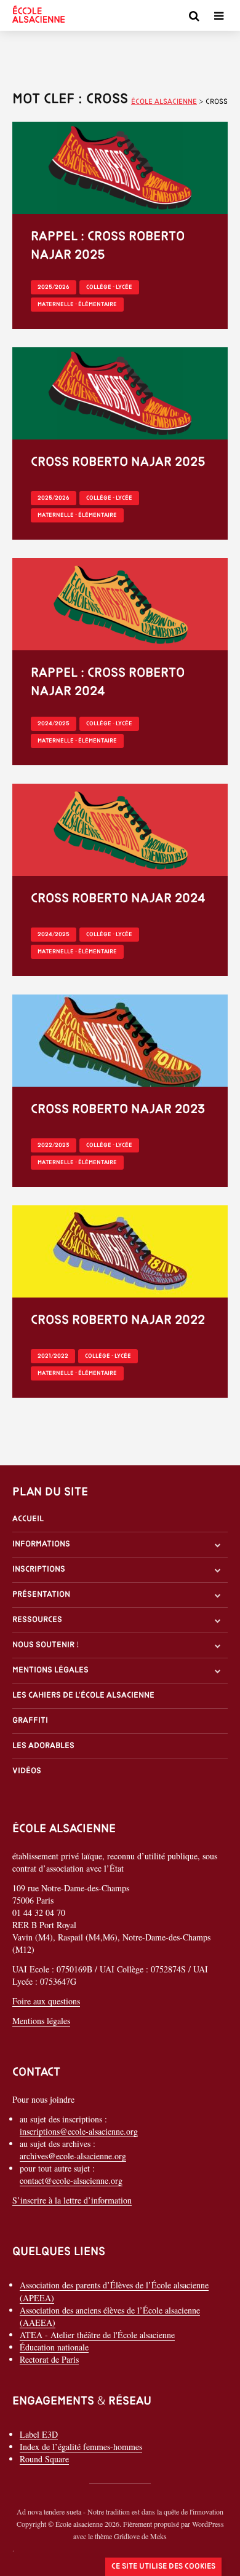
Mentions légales (50, 1670)
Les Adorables (43, 1746)
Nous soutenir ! (46, 1645)
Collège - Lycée (109, 287)
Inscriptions (39, 1570)
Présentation (41, 1595)
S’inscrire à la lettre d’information (72, 2200)
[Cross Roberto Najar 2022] (120, 1250)
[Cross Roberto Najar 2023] (120, 1039)
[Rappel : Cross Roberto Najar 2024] (120, 603)
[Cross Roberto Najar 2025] (120, 392)
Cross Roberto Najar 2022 (118, 1321)
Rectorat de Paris (49, 2359)
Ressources (37, 1620)
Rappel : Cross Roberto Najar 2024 (108, 683)
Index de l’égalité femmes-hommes (81, 2447)
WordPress (208, 2524)
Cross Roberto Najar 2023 (118, 1110)
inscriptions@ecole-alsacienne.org (79, 2131)
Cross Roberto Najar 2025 (118, 463)
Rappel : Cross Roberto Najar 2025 (108, 246)
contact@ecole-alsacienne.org (71, 2180)
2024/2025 (54, 724)
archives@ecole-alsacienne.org (73, 2156)
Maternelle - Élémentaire (77, 305)
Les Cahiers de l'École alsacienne (83, 1696)
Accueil (28, 1519)
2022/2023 (54, 1145)
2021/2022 (53, 1356)
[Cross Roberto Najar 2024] (120, 828)
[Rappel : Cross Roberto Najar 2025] (120, 166)
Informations (41, 1544)
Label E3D (39, 2434)
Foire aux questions (46, 2001)
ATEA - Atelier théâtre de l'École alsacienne (97, 2335)
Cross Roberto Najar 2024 (118, 899)
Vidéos (27, 1771)
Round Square (44, 2459)
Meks (158, 2536)
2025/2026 (54, 287)
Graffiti (30, 1721)
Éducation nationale (54, 2347)
